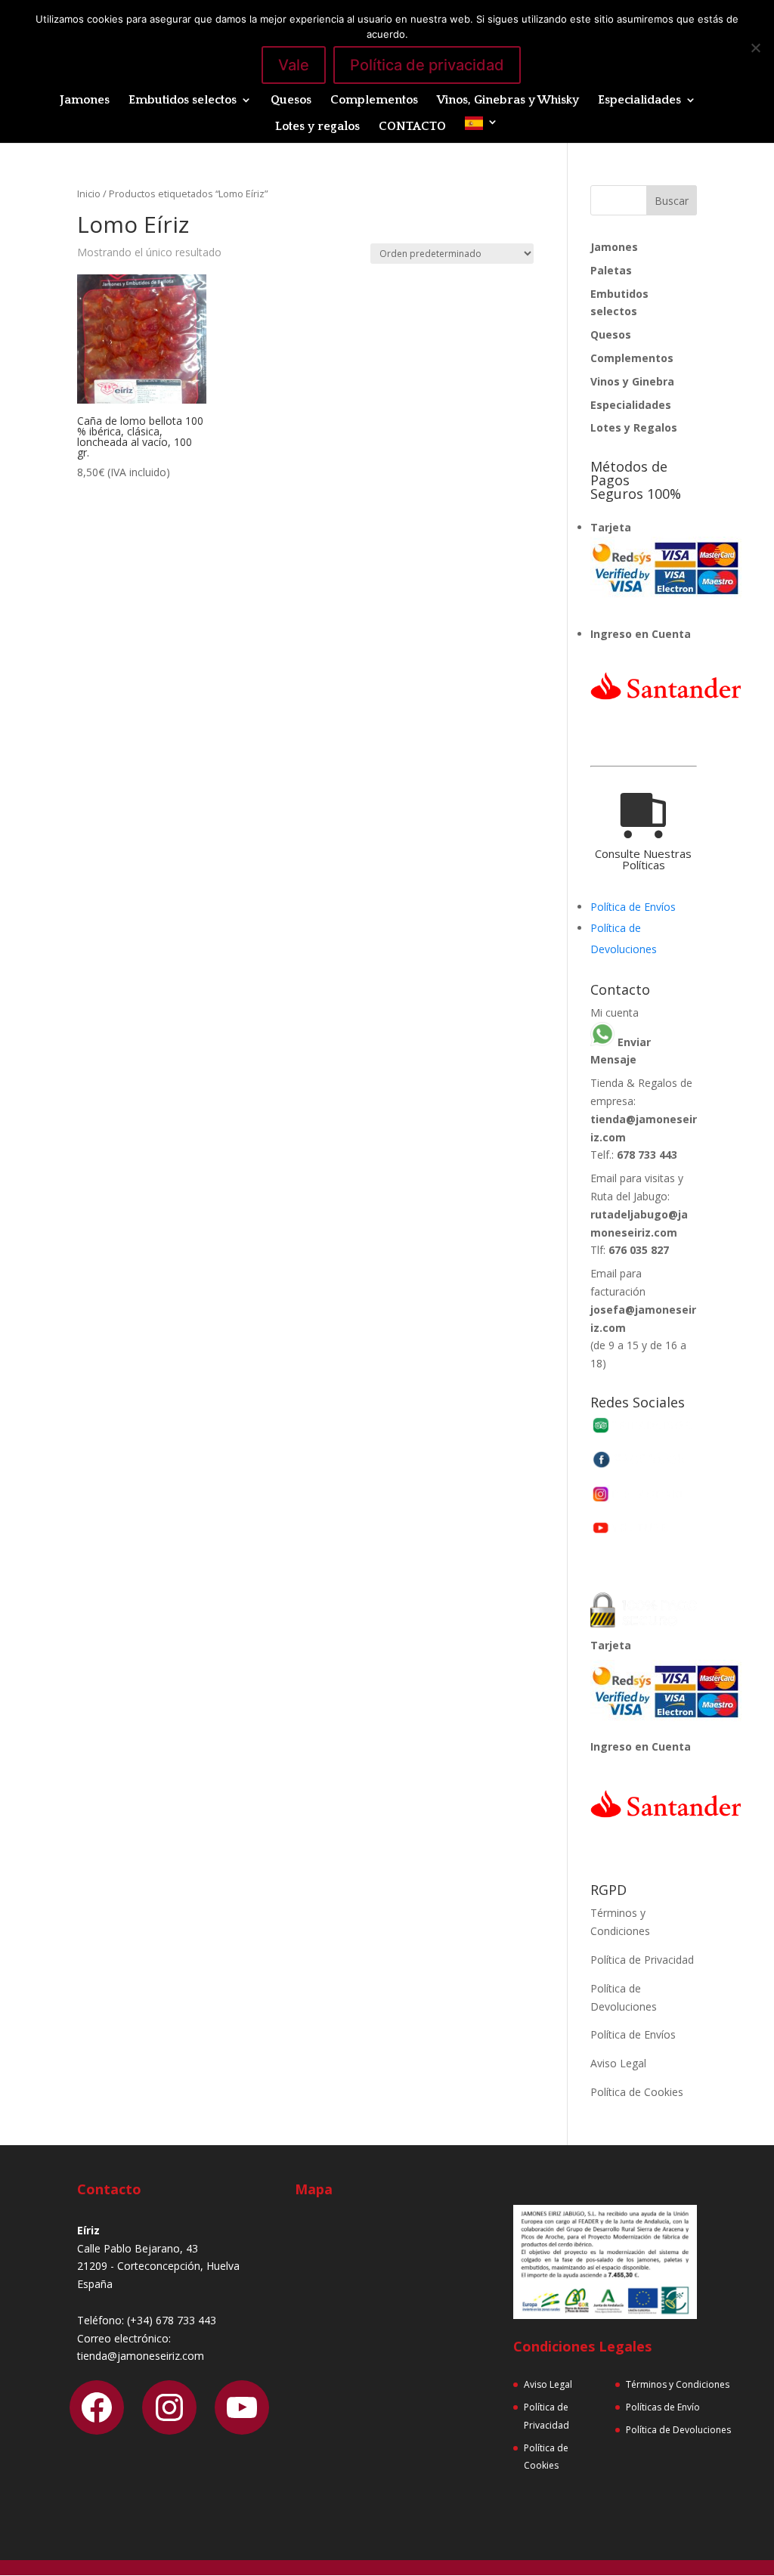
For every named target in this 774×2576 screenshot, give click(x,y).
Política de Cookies (637, 2092)
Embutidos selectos (183, 101)
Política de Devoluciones (678, 2430)
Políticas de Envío (663, 2407)
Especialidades (639, 101)
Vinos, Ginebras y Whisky (508, 101)
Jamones (85, 101)
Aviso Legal (618, 2063)
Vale (294, 65)
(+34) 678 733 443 (172, 2320)
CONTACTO (412, 127)
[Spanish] (481, 130)
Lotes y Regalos (634, 427)
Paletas (611, 270)
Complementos (374, 101)
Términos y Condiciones (678, 2384)
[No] (755, 48)
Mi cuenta (615, 1012)
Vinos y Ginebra (632, 381)
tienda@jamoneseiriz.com (141, 2356)
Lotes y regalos (317, 127)
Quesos (291, 101)
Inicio (89, 194)
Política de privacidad (427, 65)
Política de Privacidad (642, 1960)
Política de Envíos (633, 907)
